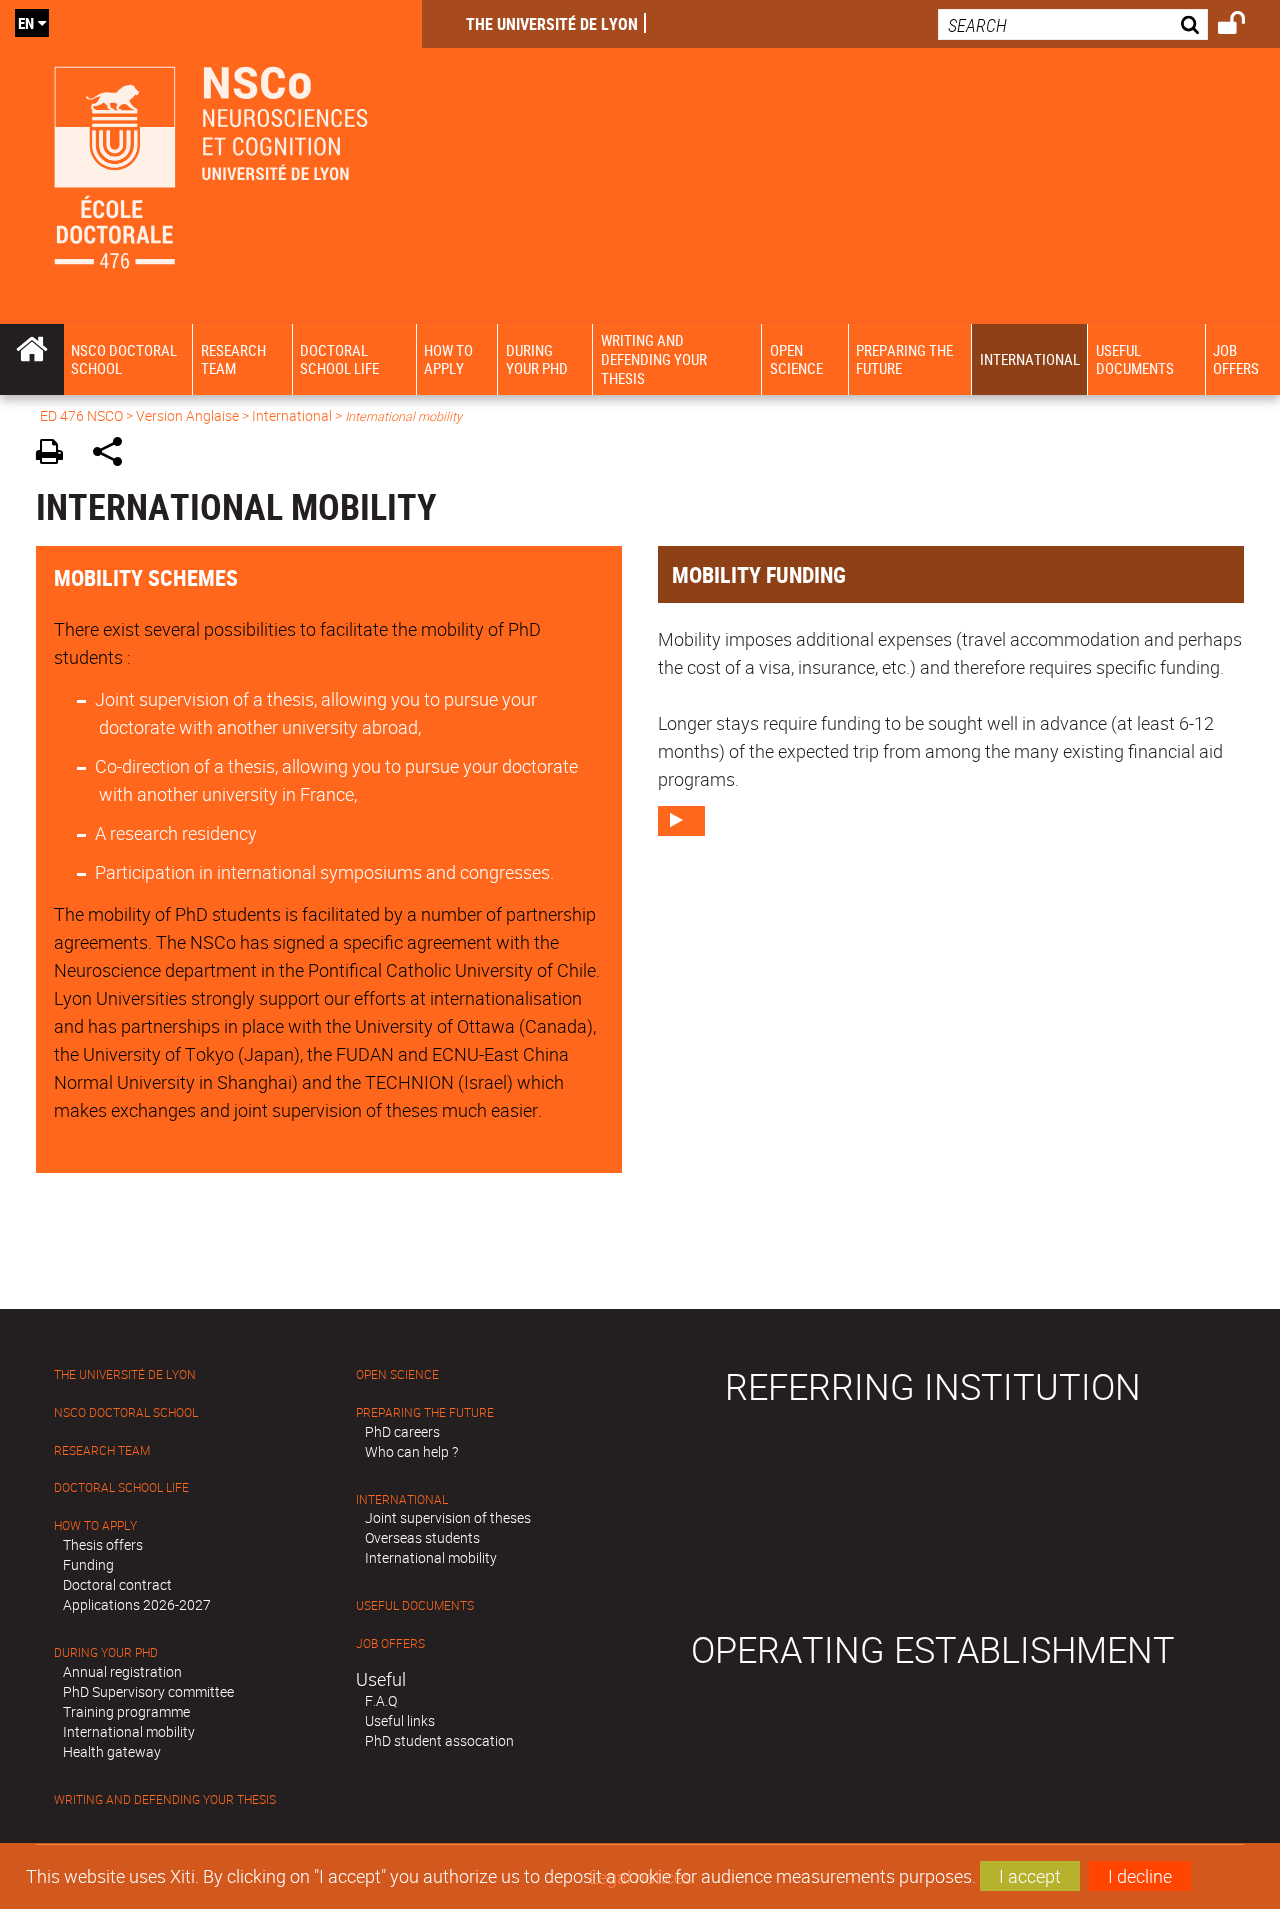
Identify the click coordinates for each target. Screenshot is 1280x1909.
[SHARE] (114, 454)
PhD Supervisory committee (148, 1691)
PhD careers (402, 1431)
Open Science (397, 1374)
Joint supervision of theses (448, 1517)
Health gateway (112, 1751)
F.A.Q (381, 1700)
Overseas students (422, 1537)
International (292, 415)
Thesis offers (103, 1544)
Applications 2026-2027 (137, 1604)
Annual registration (122, 1671)
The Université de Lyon (552, 24)
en (26, 23)
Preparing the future (425, 1412)
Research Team (102, 1450)
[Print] (56, 454)
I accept (1030, 1876)
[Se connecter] (1244, 26)
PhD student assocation (439, 1740)
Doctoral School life (121, 1487)
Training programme (126, 1711)
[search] (1073, 24)
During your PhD (106, 1652)
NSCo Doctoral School (126, 1412)
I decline (1140, 1876)
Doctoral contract (117, 1584)
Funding (88, 1564)
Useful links (400, 1720)
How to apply (95, 1525)
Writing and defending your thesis (165, 1799)
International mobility (129, 1731)
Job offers (390, 1643)
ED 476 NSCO (81, 415)
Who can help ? (411, 1451)
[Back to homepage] (211, 162)
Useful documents (415, 1605)
